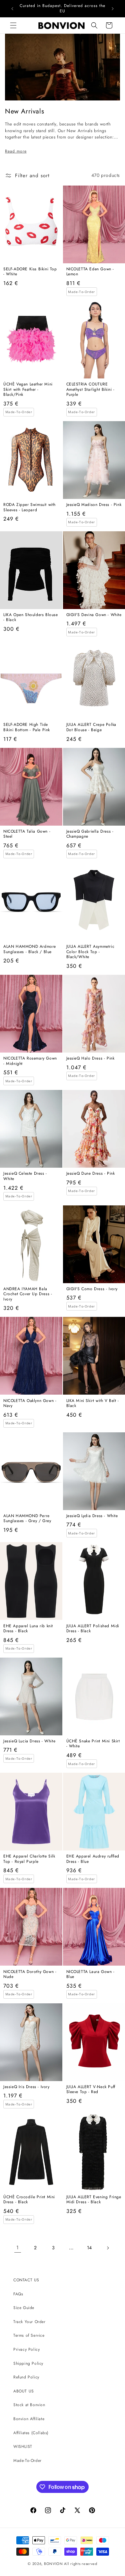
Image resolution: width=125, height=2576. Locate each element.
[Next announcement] (113, 9)
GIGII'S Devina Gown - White (94, 615)
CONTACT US (26, 2280)
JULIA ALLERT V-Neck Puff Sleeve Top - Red (91, 2090)
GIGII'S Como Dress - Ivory (92, 1289)
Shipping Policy (28, 2363)
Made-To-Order (27, 2461)
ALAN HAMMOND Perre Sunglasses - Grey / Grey (27, 1519)
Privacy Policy (26, 2349)
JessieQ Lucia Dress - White (29, 1741)
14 (89, 2248)
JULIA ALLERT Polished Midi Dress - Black (93, 1629)
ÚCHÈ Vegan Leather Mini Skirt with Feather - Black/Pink (28, 390)
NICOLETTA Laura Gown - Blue (90, 1974)
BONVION (53, 2564)
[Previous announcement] (12, 9)
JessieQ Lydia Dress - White (92, 1516)
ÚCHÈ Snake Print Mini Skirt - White (93, 1744)
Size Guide (24, 2308)
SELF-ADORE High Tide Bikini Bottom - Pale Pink (27, 727)
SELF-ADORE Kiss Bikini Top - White (30, 272)
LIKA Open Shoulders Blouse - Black (31, 618)
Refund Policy (26, 2377)
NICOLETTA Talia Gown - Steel (27, 834)
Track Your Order (29, 2322)
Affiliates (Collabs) (31, 2433)
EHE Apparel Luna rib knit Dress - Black (28, 1629)
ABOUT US (24, 2391)
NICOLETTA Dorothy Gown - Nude (30, 1974)
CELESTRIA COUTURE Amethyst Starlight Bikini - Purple (90, 390)
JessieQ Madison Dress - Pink (94, 505)
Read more (16, 151)
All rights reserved (80, 2564)
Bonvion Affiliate (29, 2419)
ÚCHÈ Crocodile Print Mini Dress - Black (29, 2200)
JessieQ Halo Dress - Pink (90, 1059)
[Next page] (108, 2248)
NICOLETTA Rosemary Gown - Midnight (30, 1061)
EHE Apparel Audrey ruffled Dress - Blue (93, 1859)
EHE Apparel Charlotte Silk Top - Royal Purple (29, 1859)
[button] (13, 25)
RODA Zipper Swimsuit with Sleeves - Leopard (29, 507)
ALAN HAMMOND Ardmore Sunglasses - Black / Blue (30, 949)
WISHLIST (23, 2447)
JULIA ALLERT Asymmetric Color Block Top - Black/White (90, 952)
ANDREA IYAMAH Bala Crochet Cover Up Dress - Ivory (28, 1294)
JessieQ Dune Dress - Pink (91, 1174)
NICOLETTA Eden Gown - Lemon (90, 272)
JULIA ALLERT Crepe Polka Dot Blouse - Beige (91, 727)
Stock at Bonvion (29, 2405)
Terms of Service (29, 2335)
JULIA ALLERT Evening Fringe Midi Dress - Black (94, 2200)
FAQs (18, 2294)
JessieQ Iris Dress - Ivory (26, 2087)
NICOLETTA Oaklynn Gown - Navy (30, 1403)
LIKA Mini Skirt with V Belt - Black (93, 1403)
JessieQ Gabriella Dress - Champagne (90, 834)
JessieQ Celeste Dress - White (25, 1176)
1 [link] (18, 2248)
